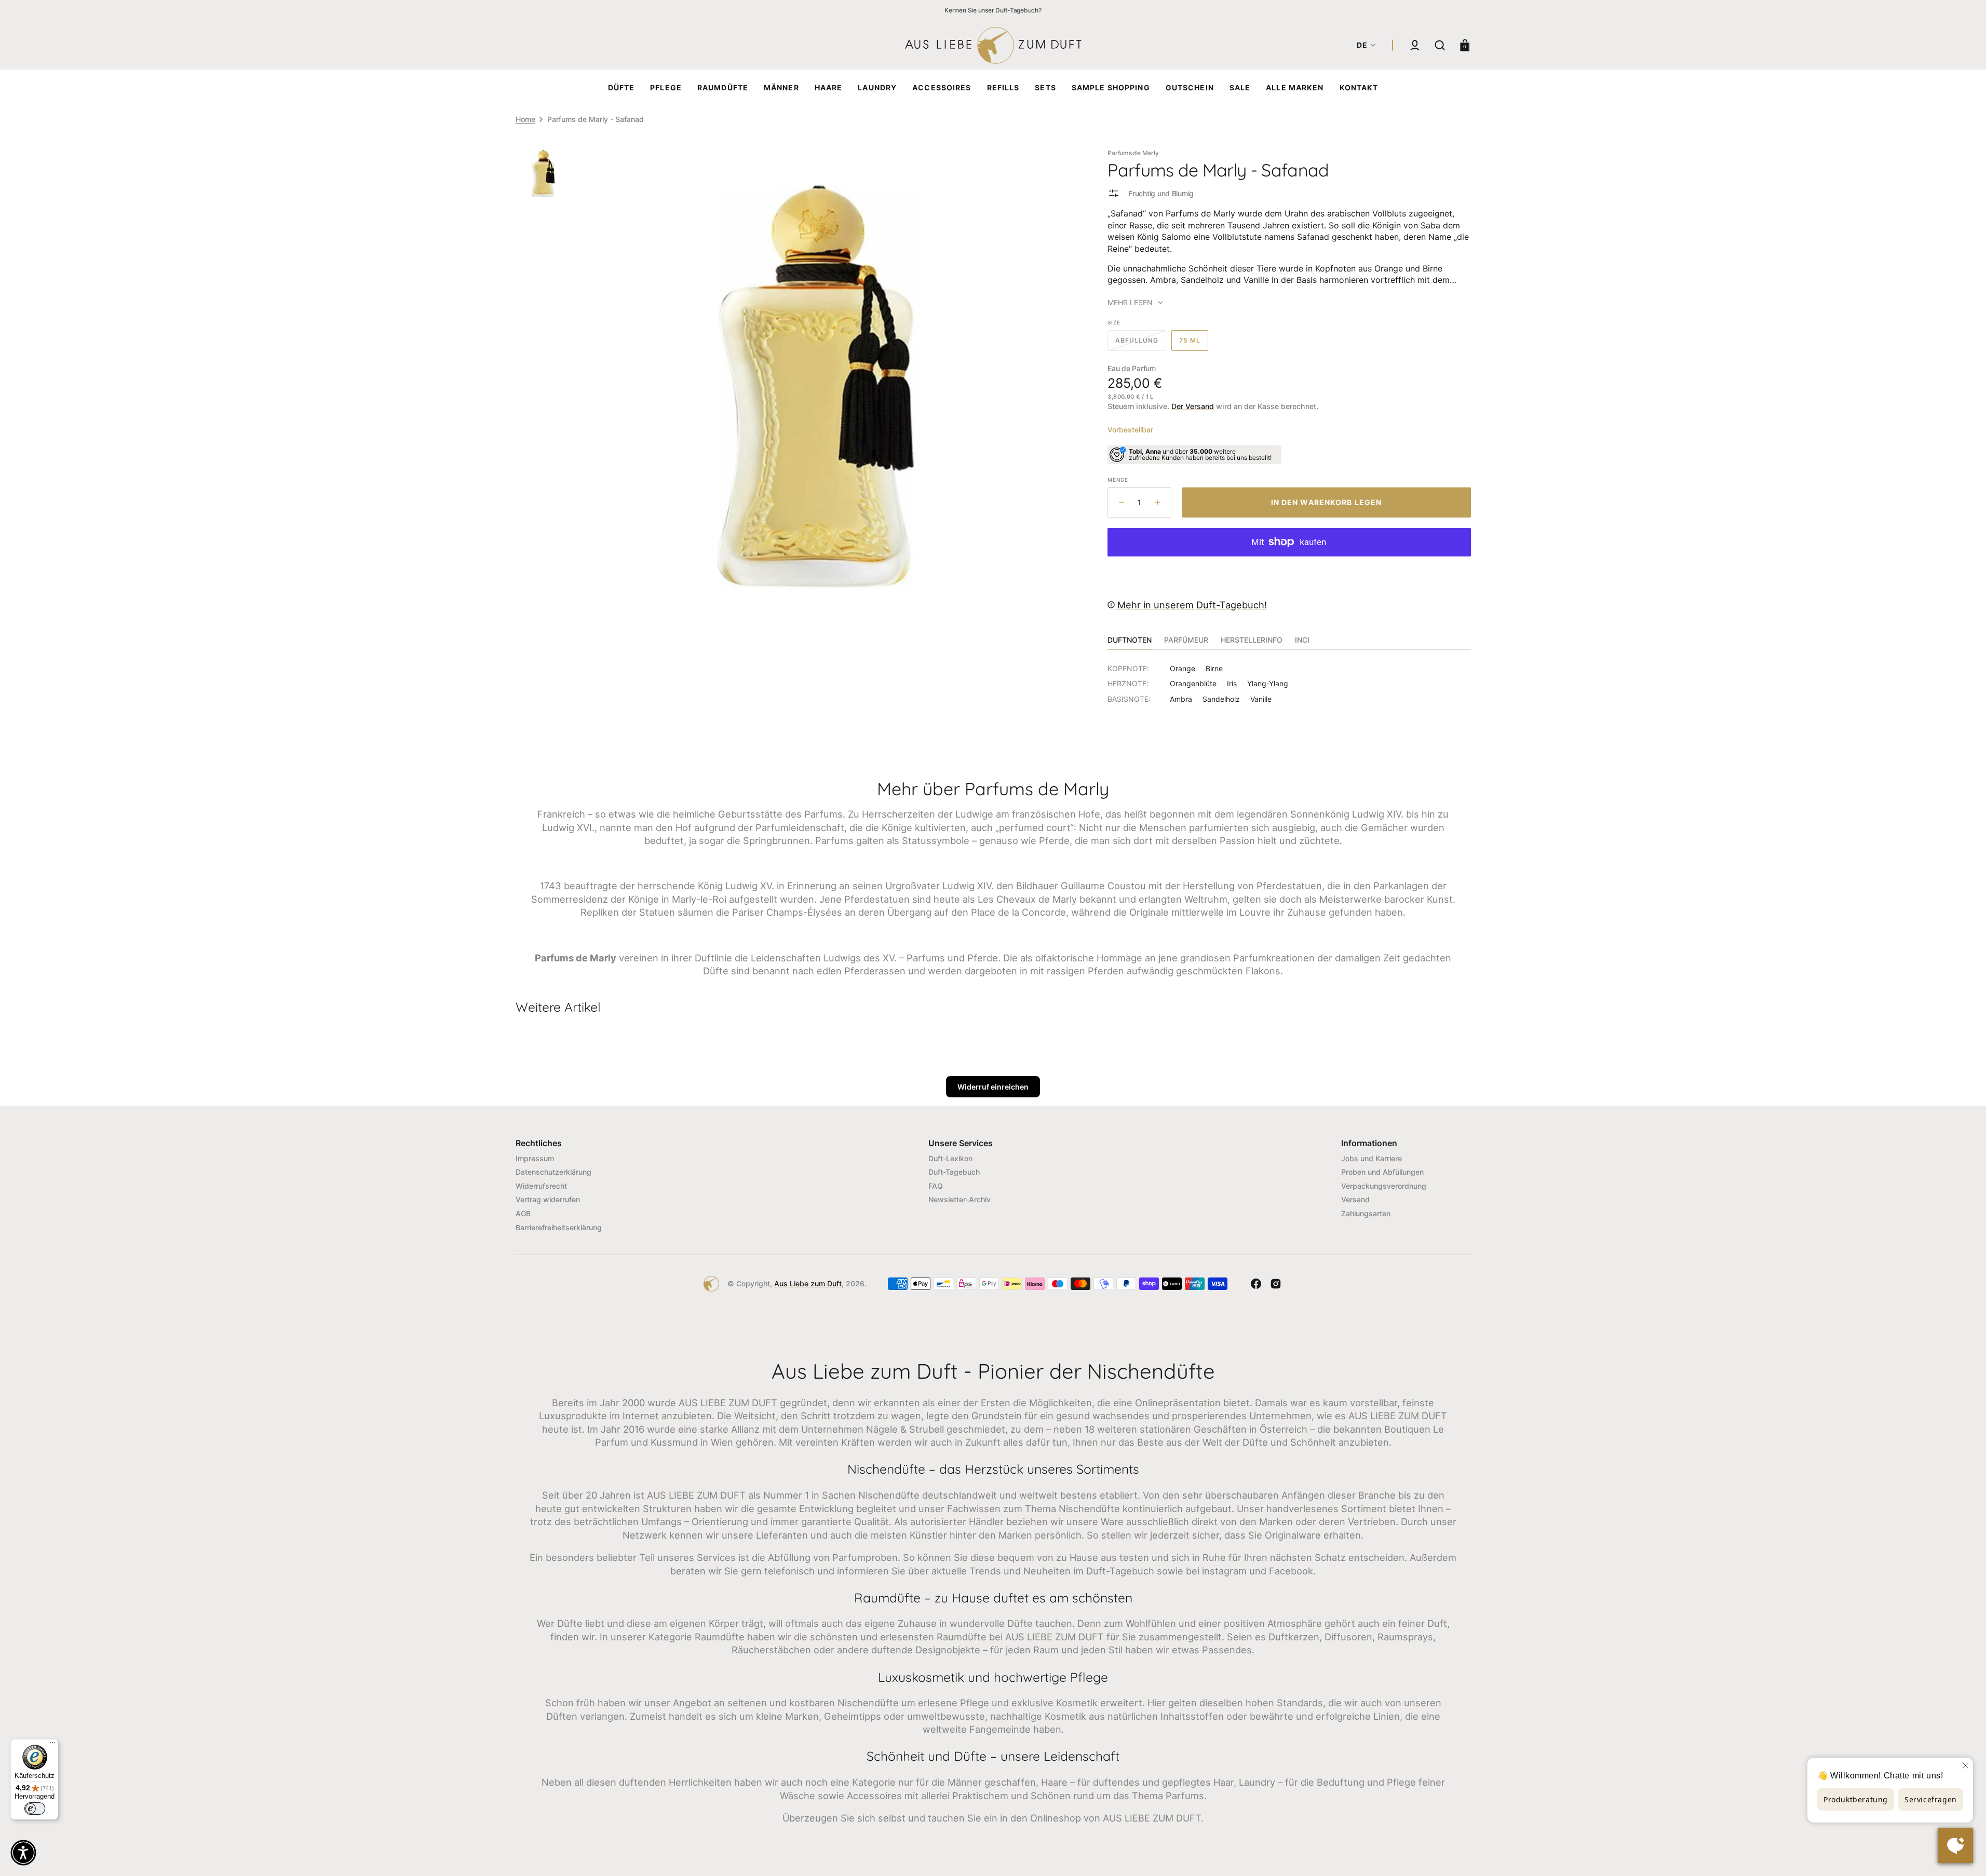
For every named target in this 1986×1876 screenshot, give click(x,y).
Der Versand (1193, 406)
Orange (1183, 668)
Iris (1232, 683)
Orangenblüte (1193, 683)
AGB (523, 1213)
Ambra (1181, 699)
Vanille (1261, 699)
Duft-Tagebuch (954, 1172)
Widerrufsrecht (541, 1186)
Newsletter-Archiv (960, 1199)
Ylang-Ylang (1268, 683)
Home (525, 119)
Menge (1118, 480)
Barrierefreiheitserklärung (559, 1227)
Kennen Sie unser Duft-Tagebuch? (993, 10)
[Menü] (52, 1745)
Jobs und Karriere (1372, 1158)
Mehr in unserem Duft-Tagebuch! (1191, 605)
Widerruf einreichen (993, 1087)
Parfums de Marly (1133, 153)
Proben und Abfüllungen (1382, 1172)
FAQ (936, 1186)
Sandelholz (1221, 699)
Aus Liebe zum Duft (808, 1283)
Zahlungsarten (1366, 1213)
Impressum (535, 1158)
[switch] (35, 1809)
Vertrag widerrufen (548, 1199)
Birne (1214, 668)
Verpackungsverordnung (1384, 1186)
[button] (1415, 45)
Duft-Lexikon (950, 1158)
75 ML (1194, 344)
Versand (1355, 1199)
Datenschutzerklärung (553, 1172)
